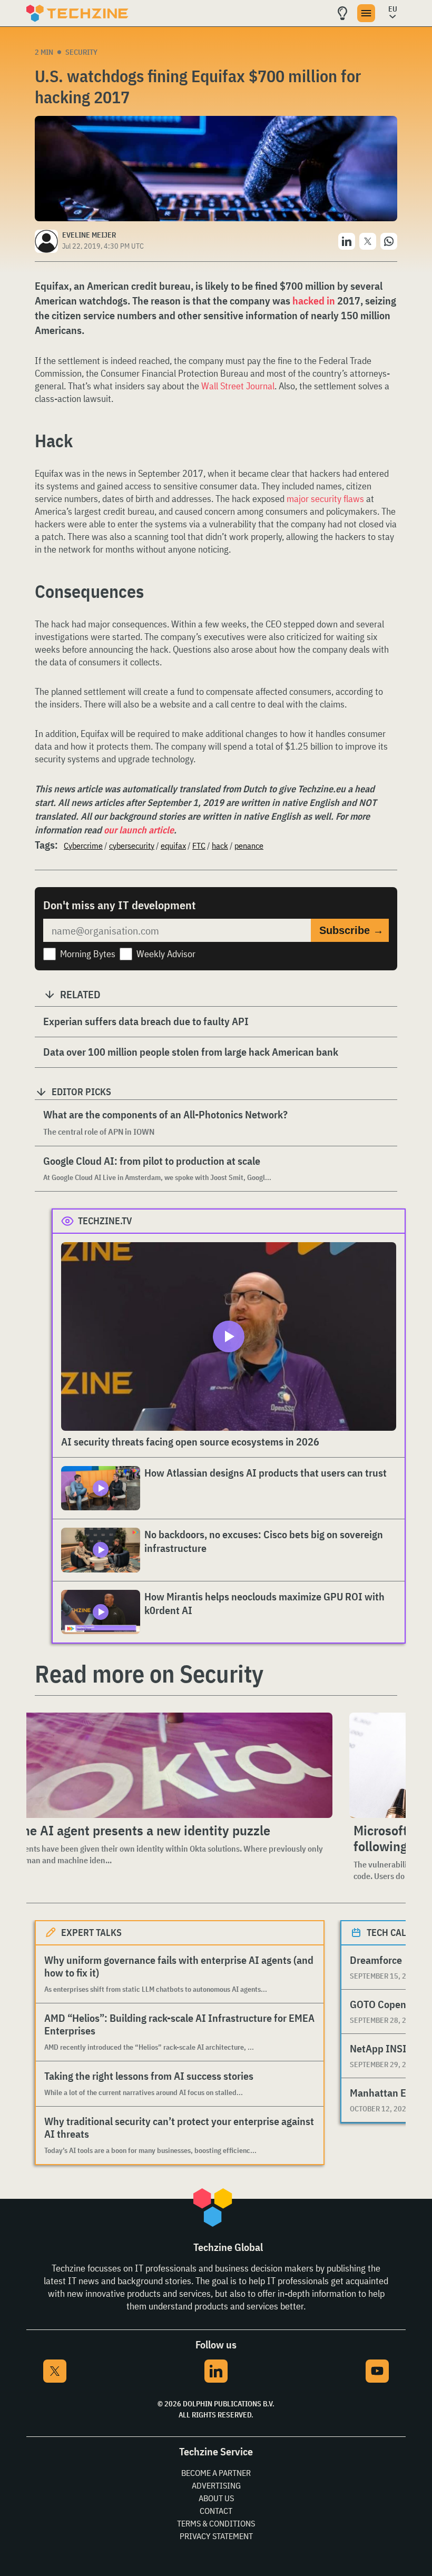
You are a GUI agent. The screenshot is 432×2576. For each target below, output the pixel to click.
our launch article (139, 830)
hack (220, 845)
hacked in (314, 301)
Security (81, 52)
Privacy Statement (216, 2536)
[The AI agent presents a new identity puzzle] (172, 1765)
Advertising (216, 2485)
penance (249, 845)
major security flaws (325, 499)
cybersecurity (132, 845)
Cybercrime (83, 845)
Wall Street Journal (238, 386)
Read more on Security (149, 1674)
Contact (216, 2511)
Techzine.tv (105, 1221)
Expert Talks (91, 1933)
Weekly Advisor (166, 954)
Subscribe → (351, 930)
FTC (199, 845)
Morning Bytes (88, 954)
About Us (216, 2498)
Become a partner (216, 2473)
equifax (173, 845)
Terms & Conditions (216, 2523)
